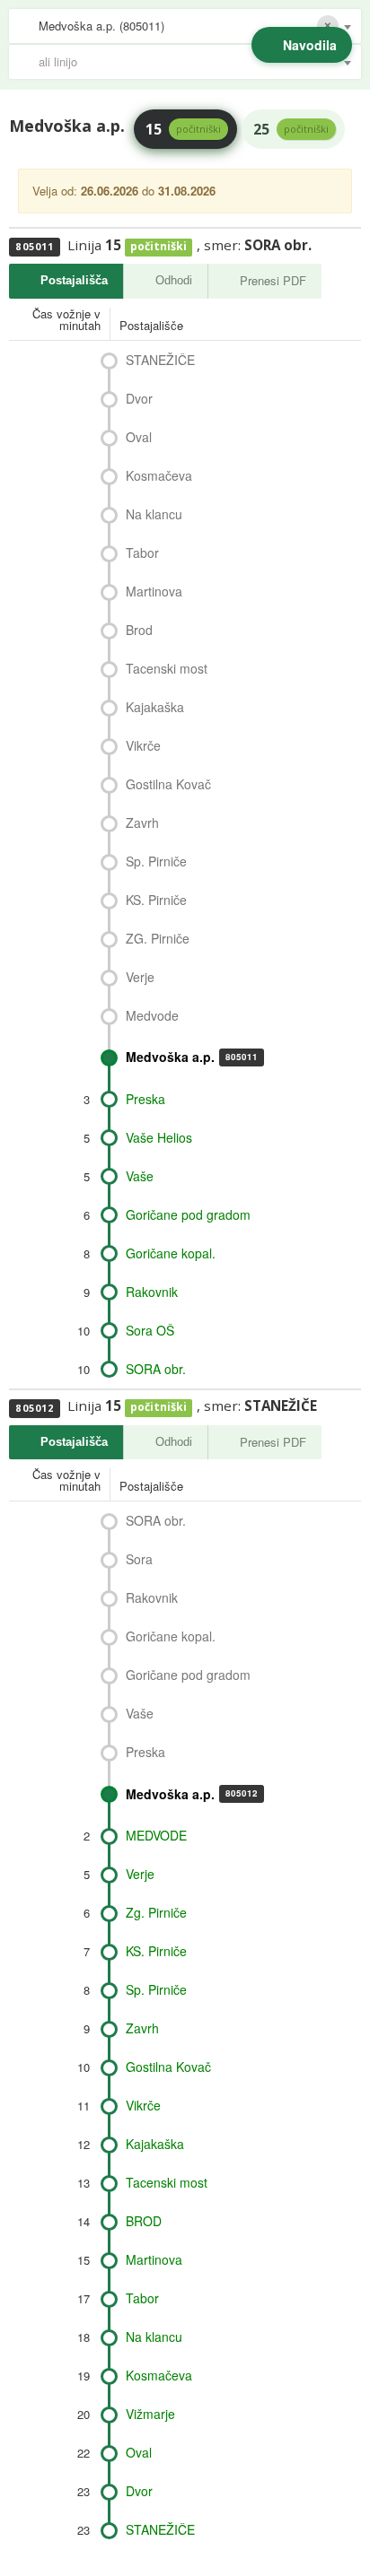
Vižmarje (150, 2414)
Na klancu (154, 514)
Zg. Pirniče (156, 1912)
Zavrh (142, 822)
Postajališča (74, 280)
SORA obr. (156, 1369)
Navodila (310, 45)
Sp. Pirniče (156, 861)
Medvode (152, 1015)
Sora (139, 1559)
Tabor (142, 553)
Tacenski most (167, 668)
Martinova (154, 591)
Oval (139, 437)
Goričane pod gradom (188, 1214)
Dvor (139, 398)
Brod (139, 630)
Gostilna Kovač (168, 784)
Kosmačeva (159, 475)
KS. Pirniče (156, 900)
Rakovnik (152, 1292)
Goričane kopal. (171, 1253)
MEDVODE (156, 1835)
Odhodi (174, 280)
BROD (144, 2221)
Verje (140, 977)
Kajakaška (155, 707)
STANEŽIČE (160, 360)
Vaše (140, 1176)
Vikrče (143, 745)
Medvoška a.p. (192, 1057)
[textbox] (194, 62)
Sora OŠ (150, 1330)
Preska (145, 1099)
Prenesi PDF (273, 280)
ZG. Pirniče (158, 938)
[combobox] (185, 26)
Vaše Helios (159, 1137)
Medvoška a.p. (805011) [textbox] (101, 26)
